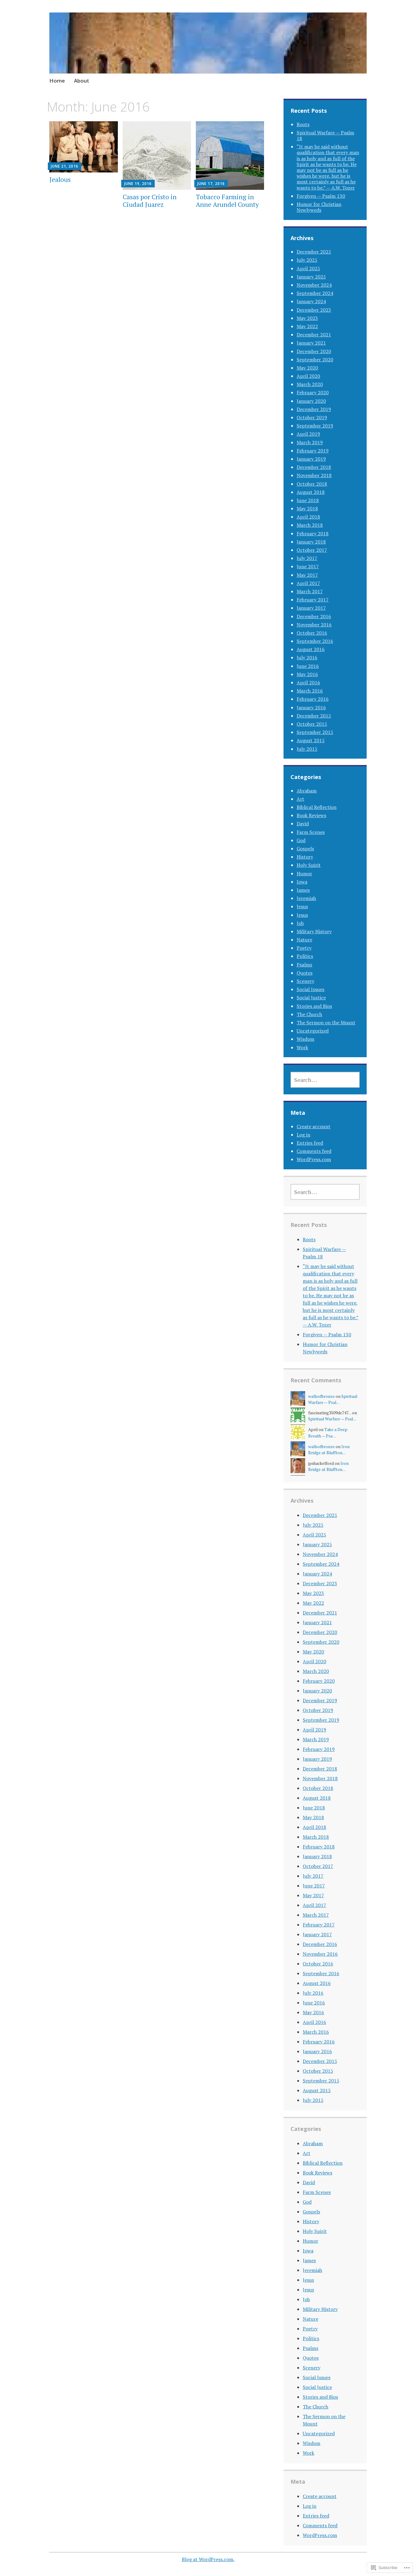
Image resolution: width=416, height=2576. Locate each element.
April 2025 (308, 268)
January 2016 (311, 707)
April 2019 (308, 434)
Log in (303, 1135)
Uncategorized (313, 1031)
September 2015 (315, 732)
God (301, 840)
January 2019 (311, 459)
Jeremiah (306, 898)
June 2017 (308, 566)
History (305, 857)
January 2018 (311, 542)
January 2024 (311, 301)
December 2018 (314, 467)
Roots (303, 124)
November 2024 (314, 285)
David (303, 824)
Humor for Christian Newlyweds (319, 207)
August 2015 (311, 740)
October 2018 (312, 484)
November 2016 (314, 625)
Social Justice (311, 997)
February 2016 (313, 699)
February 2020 (313, 392)
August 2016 (311, 649)
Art (300, 799)
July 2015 (307, 749)
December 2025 (314, 252)
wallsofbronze (321, 1396)
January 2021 (311, 343)
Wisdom (305, 1039)
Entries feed (310, 1143)
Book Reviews (311, 815)
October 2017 (312, 550)
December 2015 (314, 716)
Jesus (302, 906)
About (82, 81)
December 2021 (314, 335)
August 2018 (311, 492)
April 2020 (308, 376)
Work (302, 1047)
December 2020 (314, 351)
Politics (305, 956)
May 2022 (307, 326)
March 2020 (310, 384)
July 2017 (307, 558)
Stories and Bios (314, 1006)
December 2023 (314, 310)
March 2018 (310, 525)
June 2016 (308, 666)
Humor (304, 873)
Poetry (304, 948)
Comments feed (314, 1151)
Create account (314, 1126)
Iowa (302, 882)
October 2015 (312, 724)
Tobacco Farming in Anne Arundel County (227, 201)
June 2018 (308, 500)
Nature (304, 940)
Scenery (305, 981)
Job (300, 923)
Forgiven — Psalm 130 (321, 196)
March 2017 (310, 591)
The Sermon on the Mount (326, 1022)
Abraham (307, 791)
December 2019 (314, 409)
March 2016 (310, 691)
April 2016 (308, 682)
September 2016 (315, 641)
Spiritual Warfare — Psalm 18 (325, 135)
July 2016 (307, 657)
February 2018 (313, 533)
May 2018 (307, 508)
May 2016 (307, 674)
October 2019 (312, 417)
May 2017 (307, 575)
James (303, 890)
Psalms (304, 965)
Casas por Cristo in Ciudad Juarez (150, 201)
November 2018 (314, 475)
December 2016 (314, 616)
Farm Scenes (311, 832)
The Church (309, 1014)
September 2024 (315, 293)
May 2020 (307, 368)
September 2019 (315, 426)
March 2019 (310, 442)
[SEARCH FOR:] (325, 1080)
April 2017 (308, 583)
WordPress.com (314, 1159)
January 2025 (311, 277)
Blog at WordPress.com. (208, 2559)
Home (57, 81)
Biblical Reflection (317, 807)
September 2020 (315, 360)
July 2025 (307, 260)
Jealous (60, 179)
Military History (314, 931)
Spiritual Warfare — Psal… (332, 1419)
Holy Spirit (309, 865)
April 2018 (308, 517)
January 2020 (311, 401)
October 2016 (312, 633)
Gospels (305, 849)
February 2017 (313, 600)
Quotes (305, 973)
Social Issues (310, 989)
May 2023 (307, 318)
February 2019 (313, 451)
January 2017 (311, 608)
